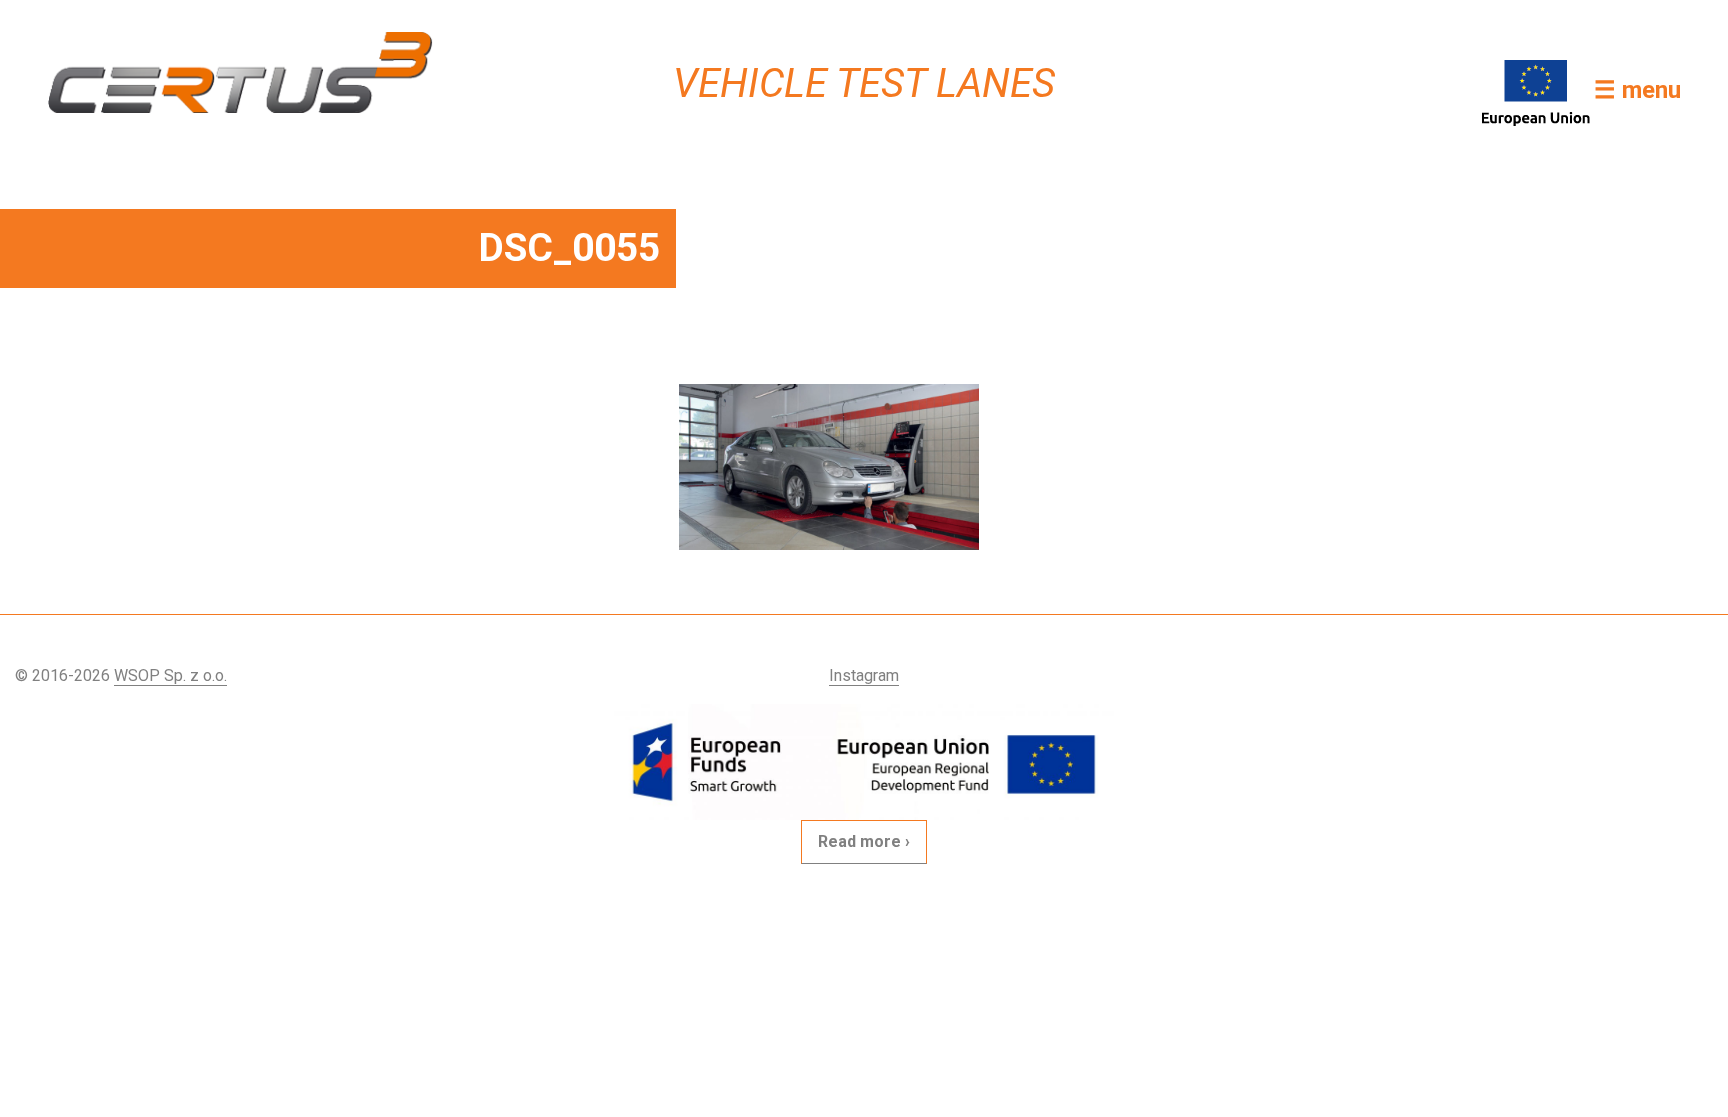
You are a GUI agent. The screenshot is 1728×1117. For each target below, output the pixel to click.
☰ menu (1637, 90)
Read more (859, 841)
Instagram (864, 675)
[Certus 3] (240, 72)
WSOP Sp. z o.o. (170, 675)
